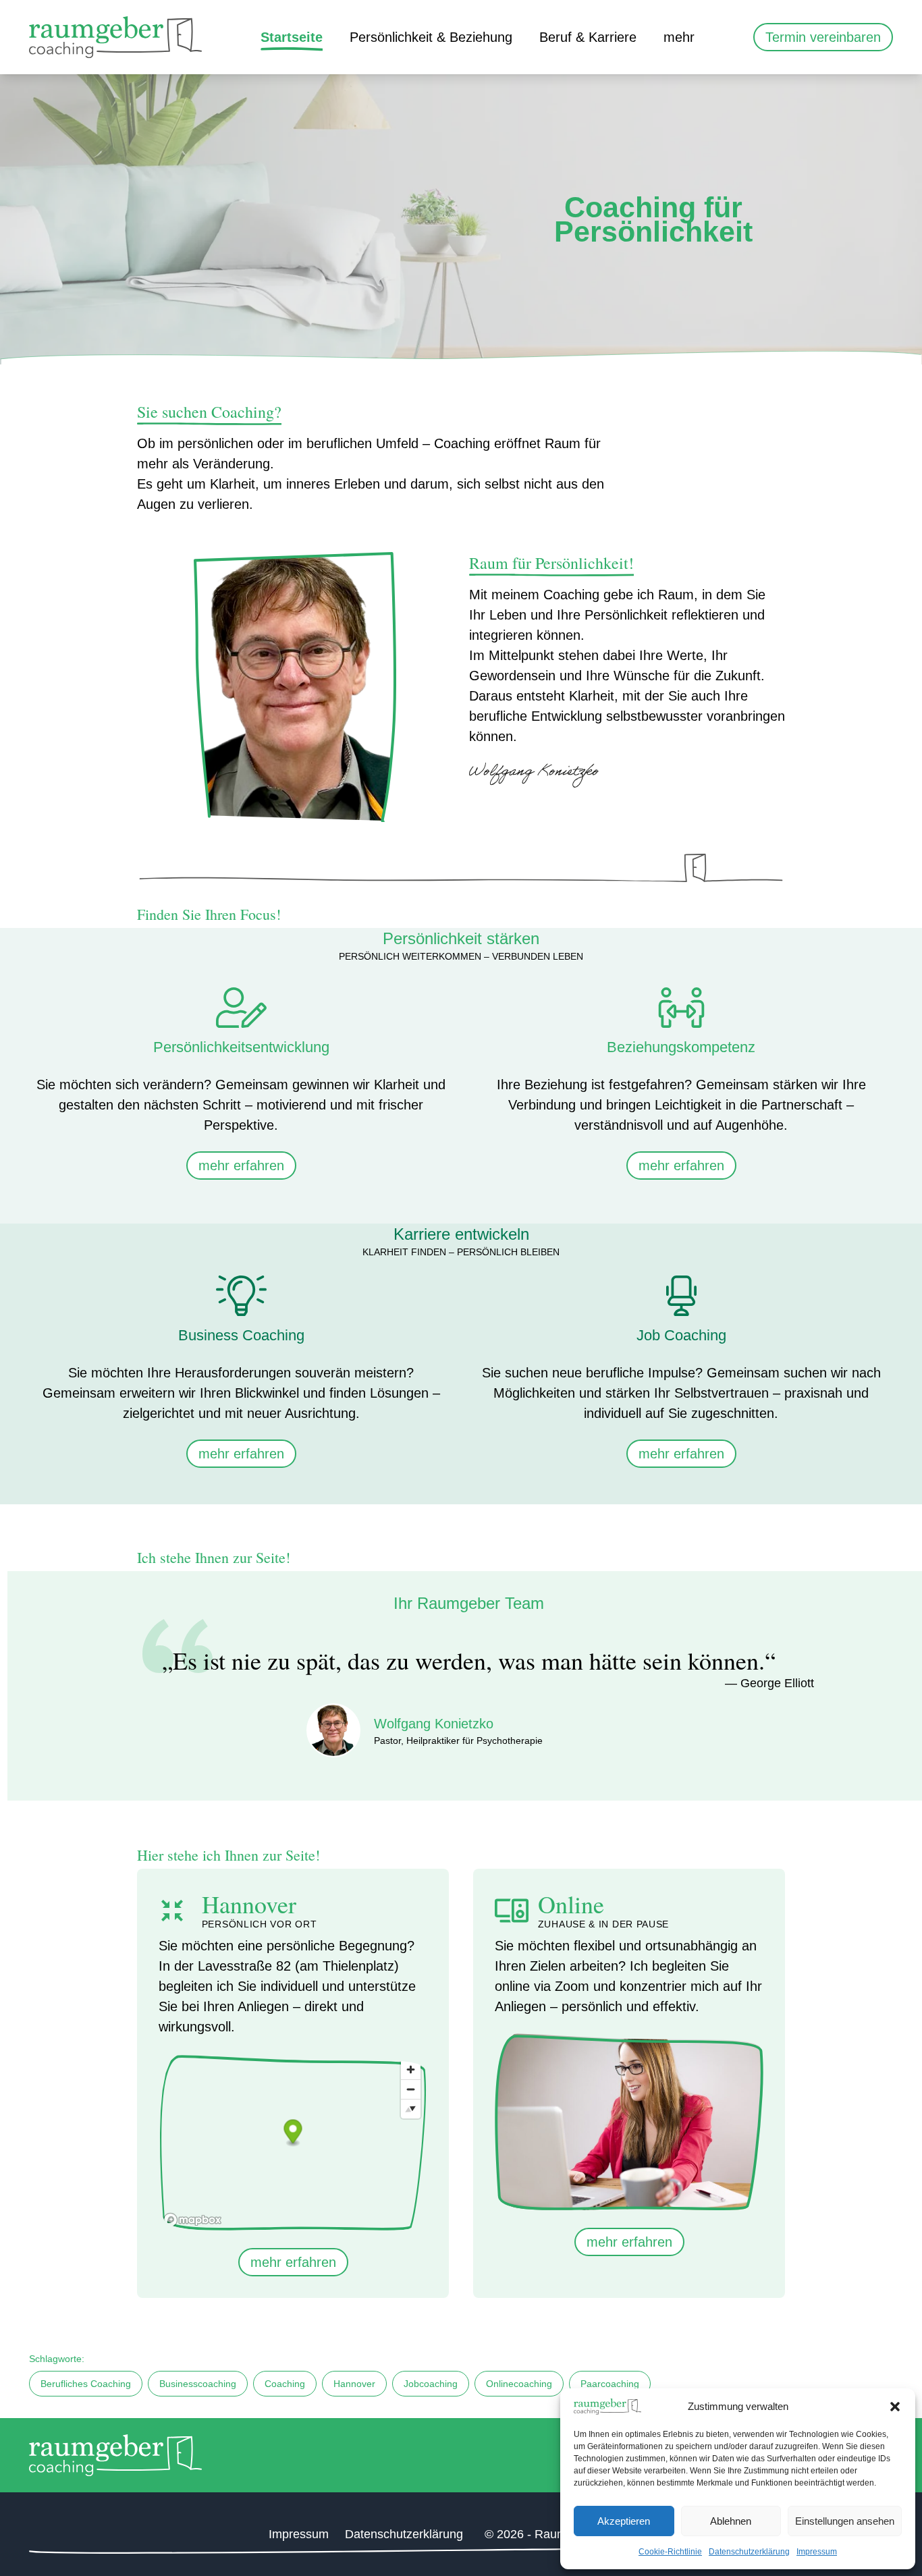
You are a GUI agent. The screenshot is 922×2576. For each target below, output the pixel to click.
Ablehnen (731, 2521)
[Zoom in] (411, 2070)
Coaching (285, 2384)
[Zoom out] (411, 2089)
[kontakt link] (873, 1310)
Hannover (354, 2384)
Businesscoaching (198, 2384)
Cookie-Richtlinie (670, 2552)
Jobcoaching (431, 2384)
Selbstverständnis (730, 84)
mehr (679, 37)
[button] (895, 2407)
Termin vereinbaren (823, 37)
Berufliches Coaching (86, 2384)
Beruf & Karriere (588, 37)
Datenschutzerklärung (749, 2552)
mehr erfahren (241, 1166)
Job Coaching (594, 84)
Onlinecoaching (519, 2384)
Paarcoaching (610, 2384)
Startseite (292, 37)
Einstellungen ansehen (845, 2521)
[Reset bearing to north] (411, 2109)
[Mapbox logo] (192, 2220)
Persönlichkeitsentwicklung (443, 84)
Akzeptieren (624, 2521)
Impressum (817, 2552)
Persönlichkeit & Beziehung (431, 37)
